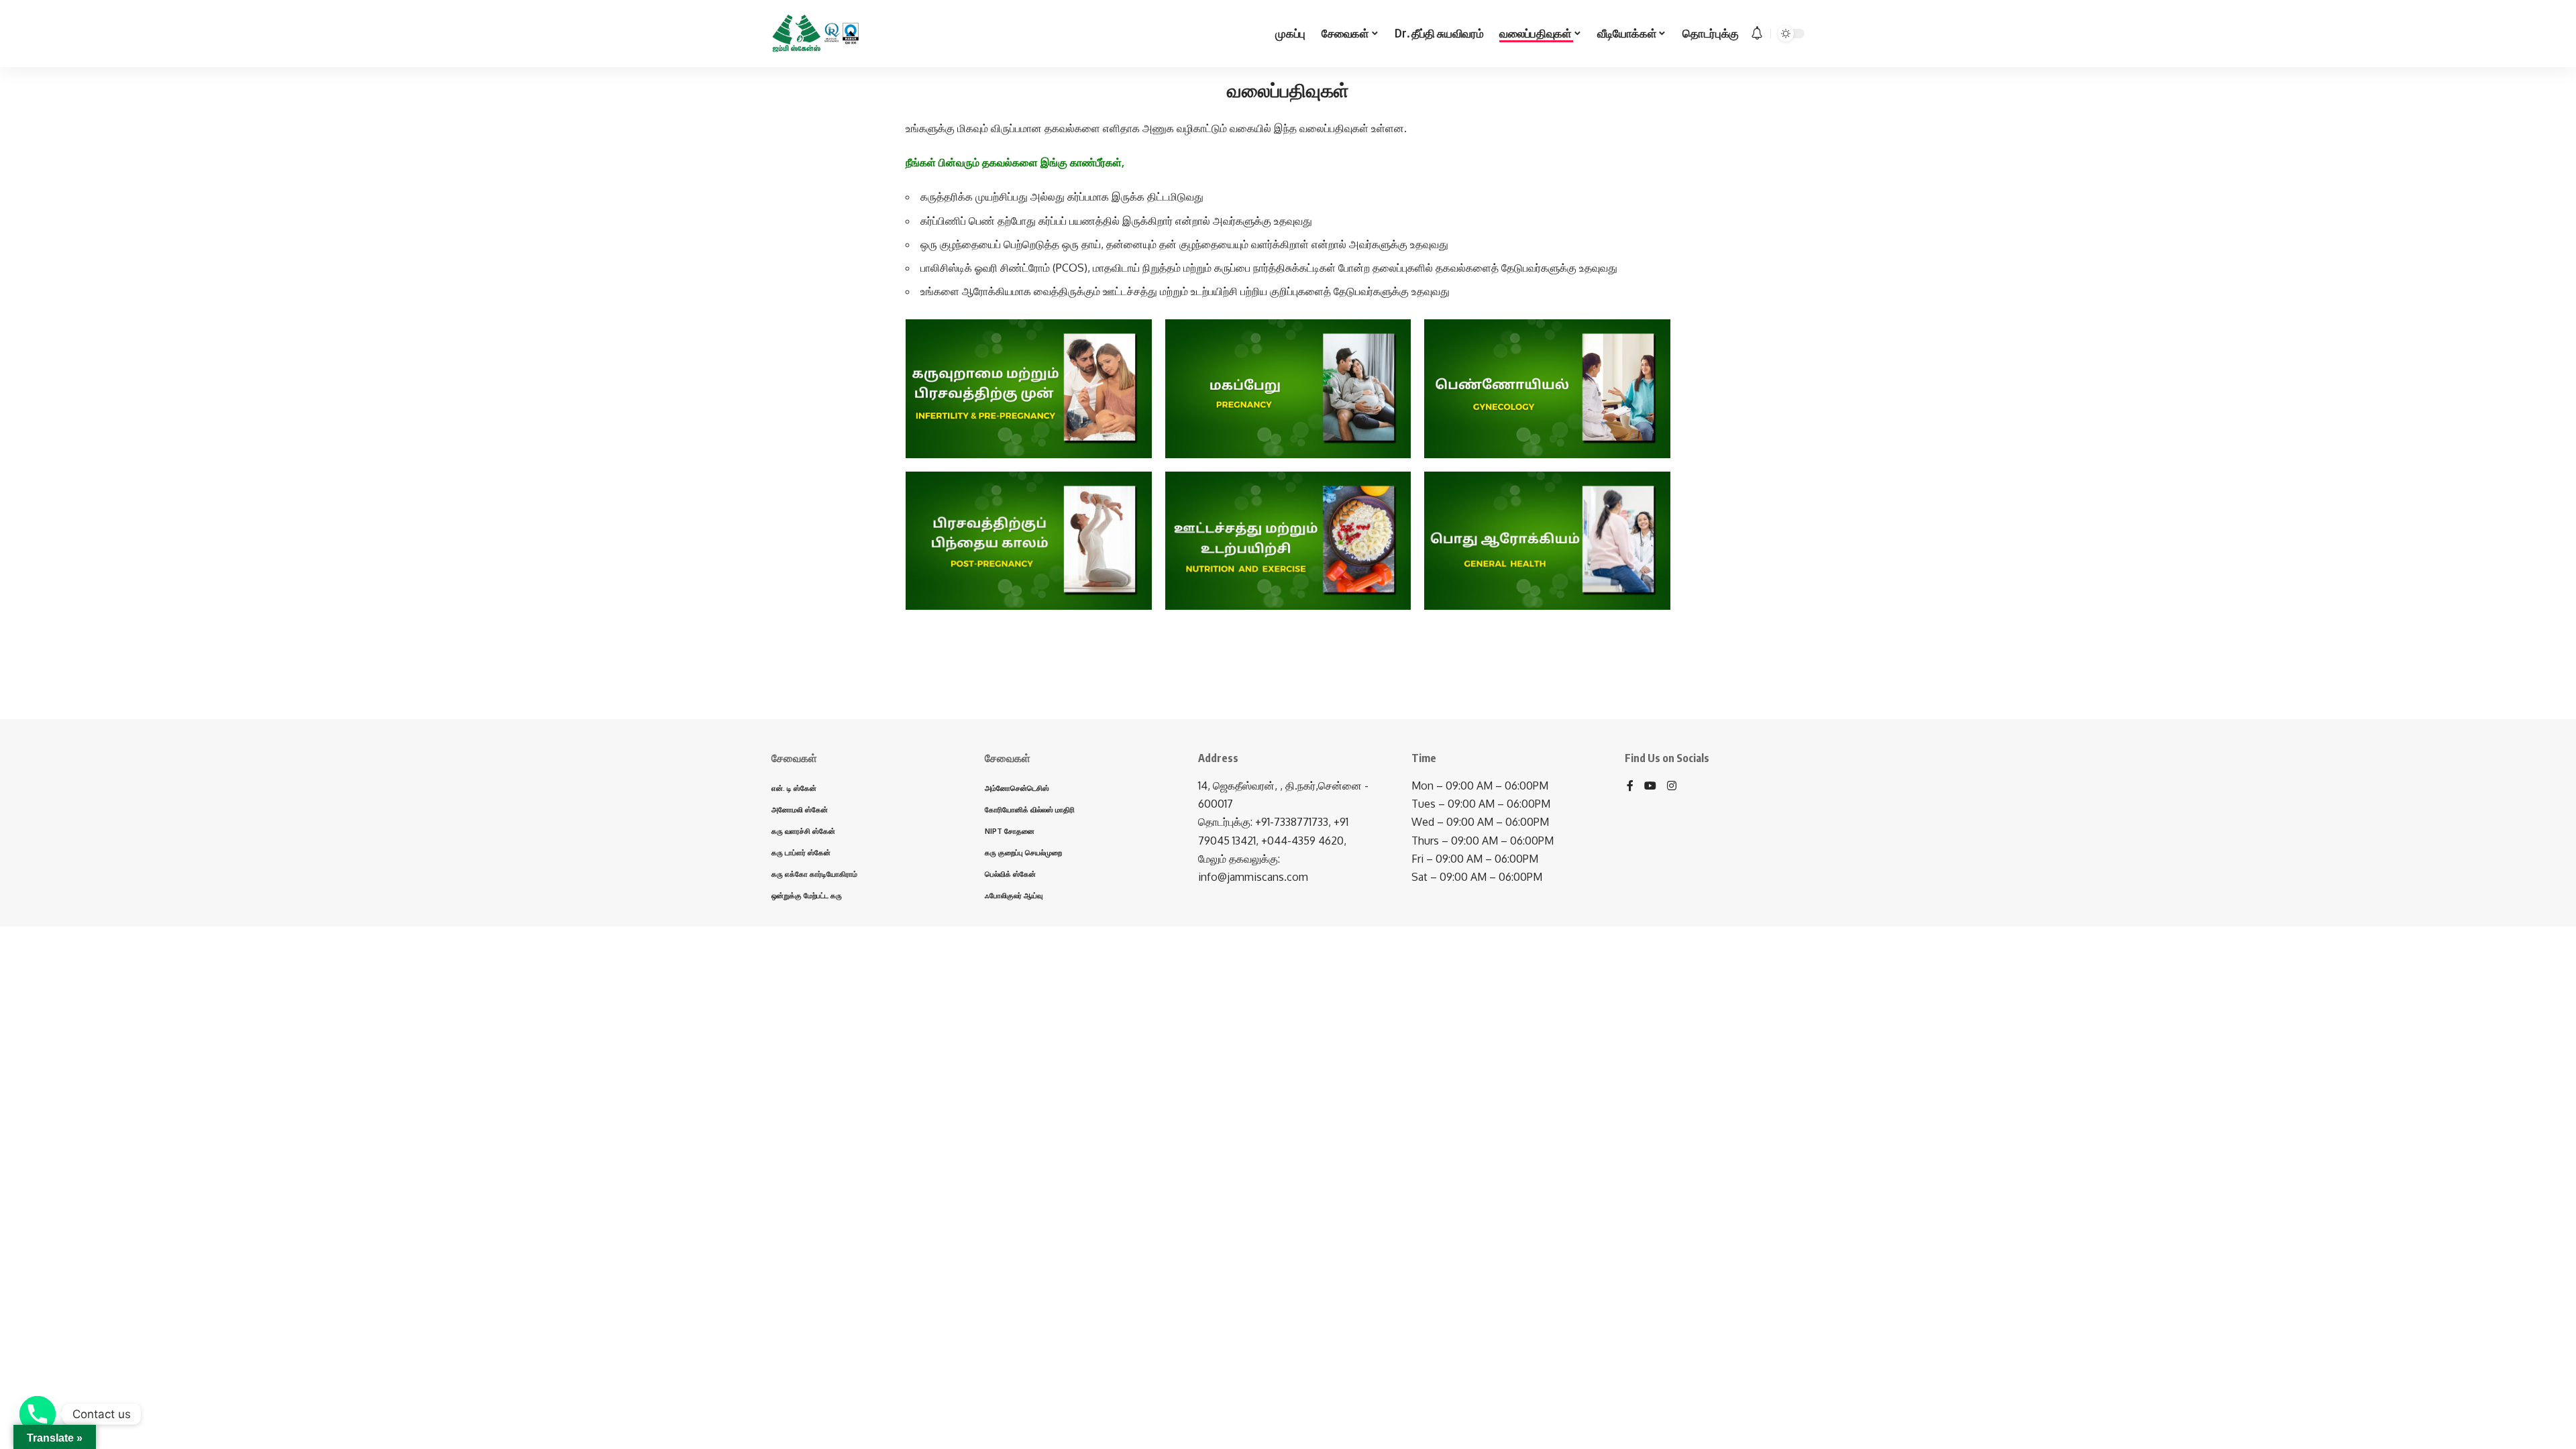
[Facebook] (1630, 787)
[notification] (1757, 34)
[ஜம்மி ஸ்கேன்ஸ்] (816, 34)
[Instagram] (1672, 787)
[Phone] (38, 1414)
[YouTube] (1650, 787)
